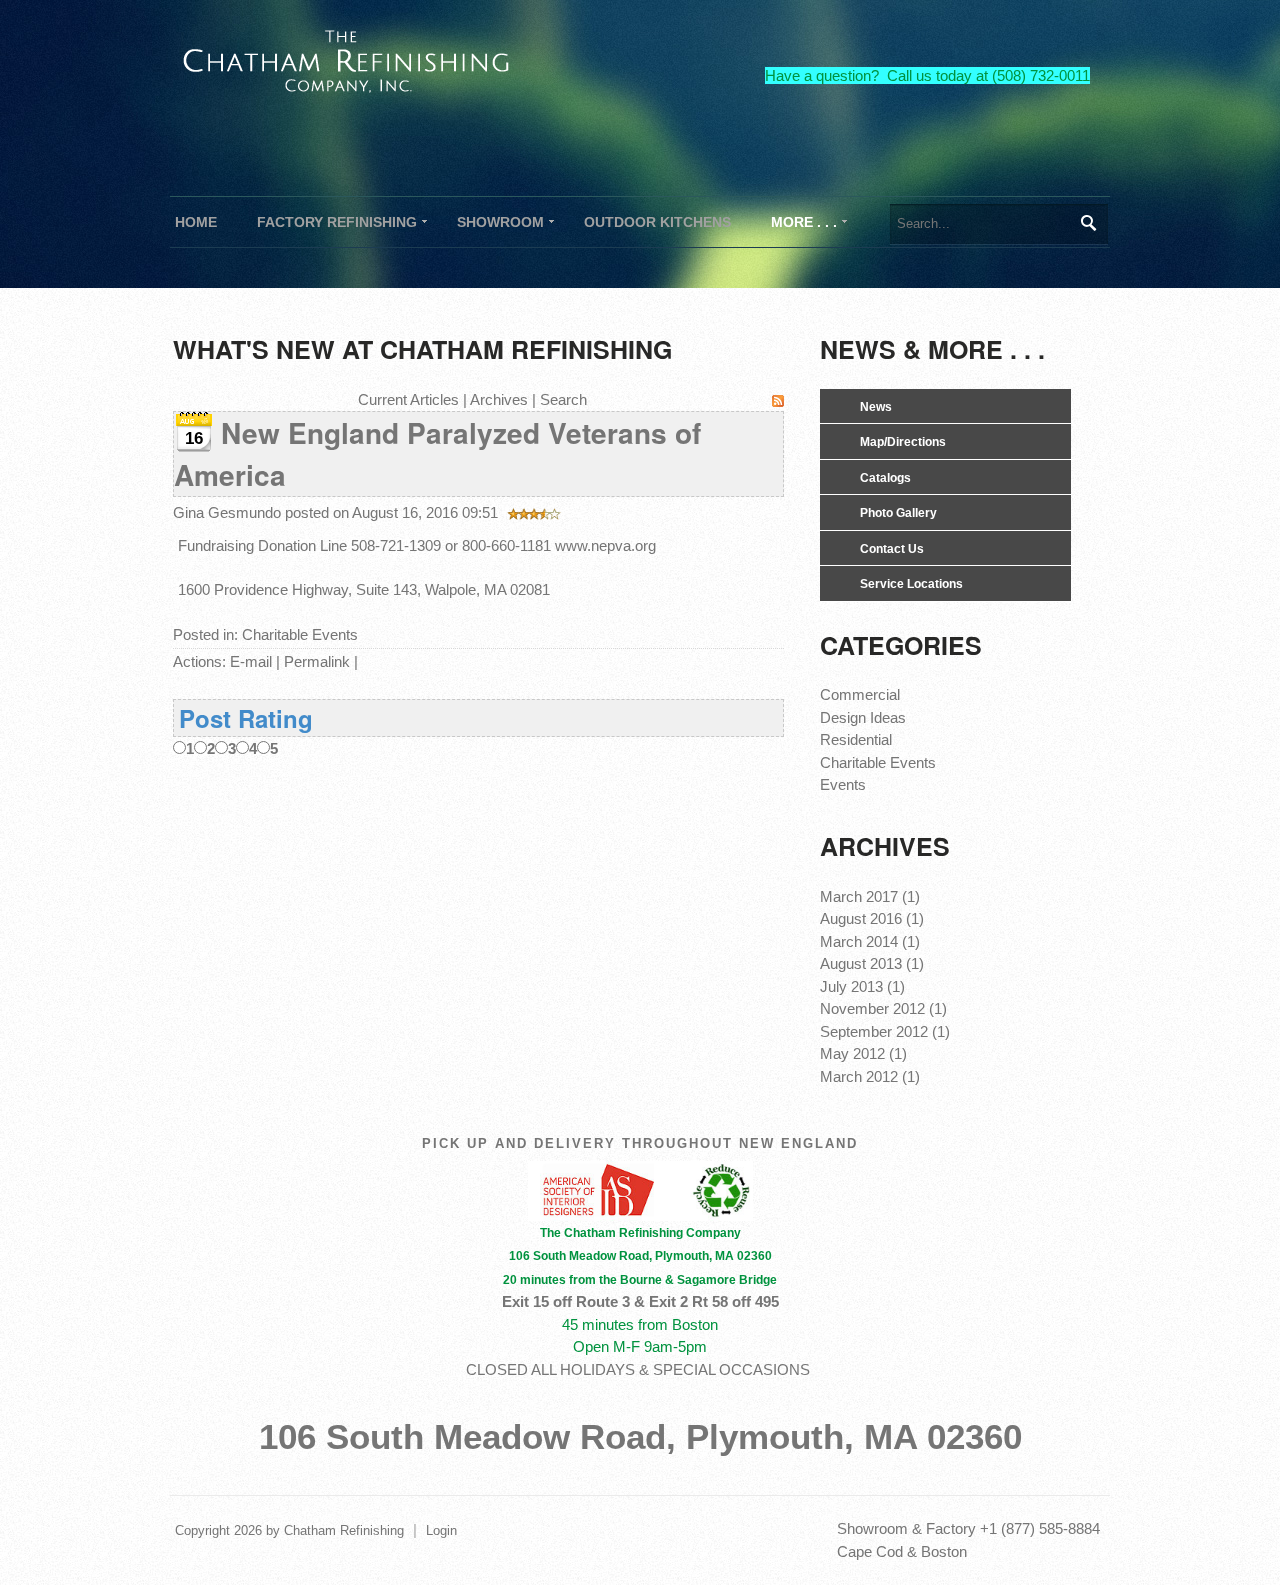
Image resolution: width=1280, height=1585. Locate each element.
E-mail (251, 661)
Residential (856, 739)
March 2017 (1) (870, 896)
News (876, 407)
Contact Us (892, 549)
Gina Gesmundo (227, 512)
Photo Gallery (898, 513)
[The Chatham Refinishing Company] (347, 58)
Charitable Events (300, 634)
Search (1087, 223)
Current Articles (408, 399)
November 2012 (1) (883, 1008)
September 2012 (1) (885, 1031)
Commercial (860, 694)
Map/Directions (903, 442)
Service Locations (911, 584)
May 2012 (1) (863, 1053)
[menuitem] (337, 222)
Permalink (317, 661)
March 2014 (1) (870, 941)
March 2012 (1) (870, 1076)
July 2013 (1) (862, 986)
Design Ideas (863, 717)
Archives (499, 399)
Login (441, 1530)
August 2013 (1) (872, 963)
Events (843, 784)
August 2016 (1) (872, 918)
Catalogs (885, 478)
